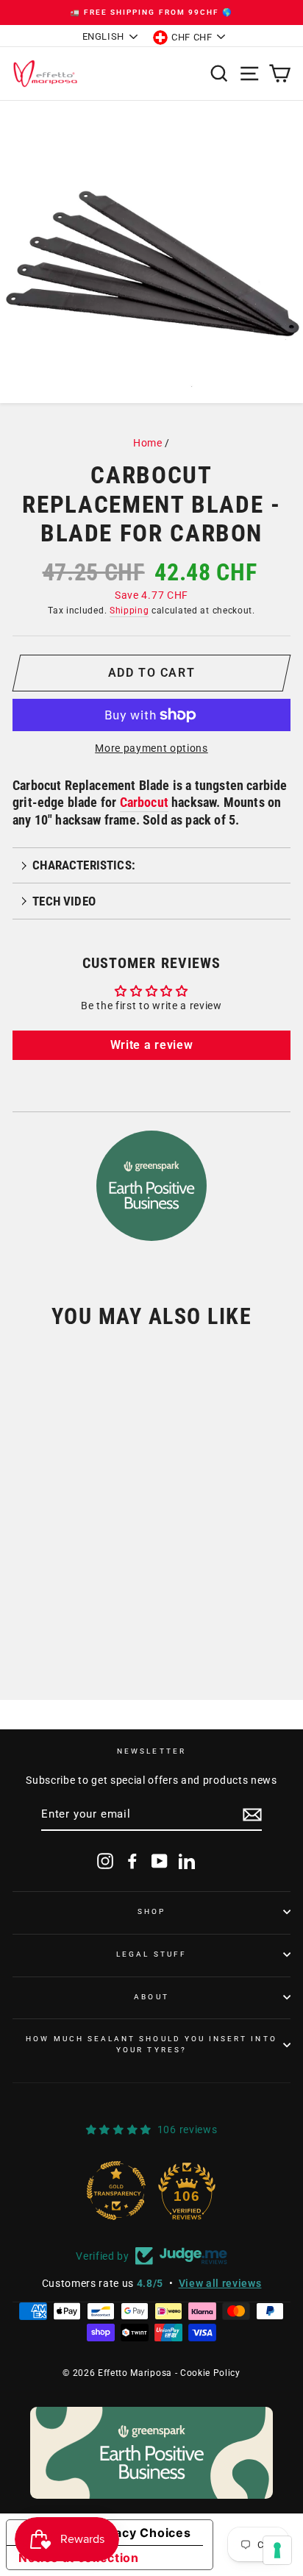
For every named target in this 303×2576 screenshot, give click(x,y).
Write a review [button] (152, 1045)
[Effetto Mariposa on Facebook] (132, 1861)
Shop (151, 1911)
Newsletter (151, 1751)
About (151, 1997)
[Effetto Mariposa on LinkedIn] (187, 1861)
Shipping (129, 611)
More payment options (151, 748)
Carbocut (144, 803)
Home (148, 443)
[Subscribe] (252, 1815)
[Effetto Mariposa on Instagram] (105, 1861)
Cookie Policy (210, 2373)
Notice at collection (79, 2558)
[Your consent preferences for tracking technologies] (277, 2550)
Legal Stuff (151, 1954)
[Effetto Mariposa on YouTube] (160, 1861)
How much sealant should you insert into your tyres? (151, 2044)
